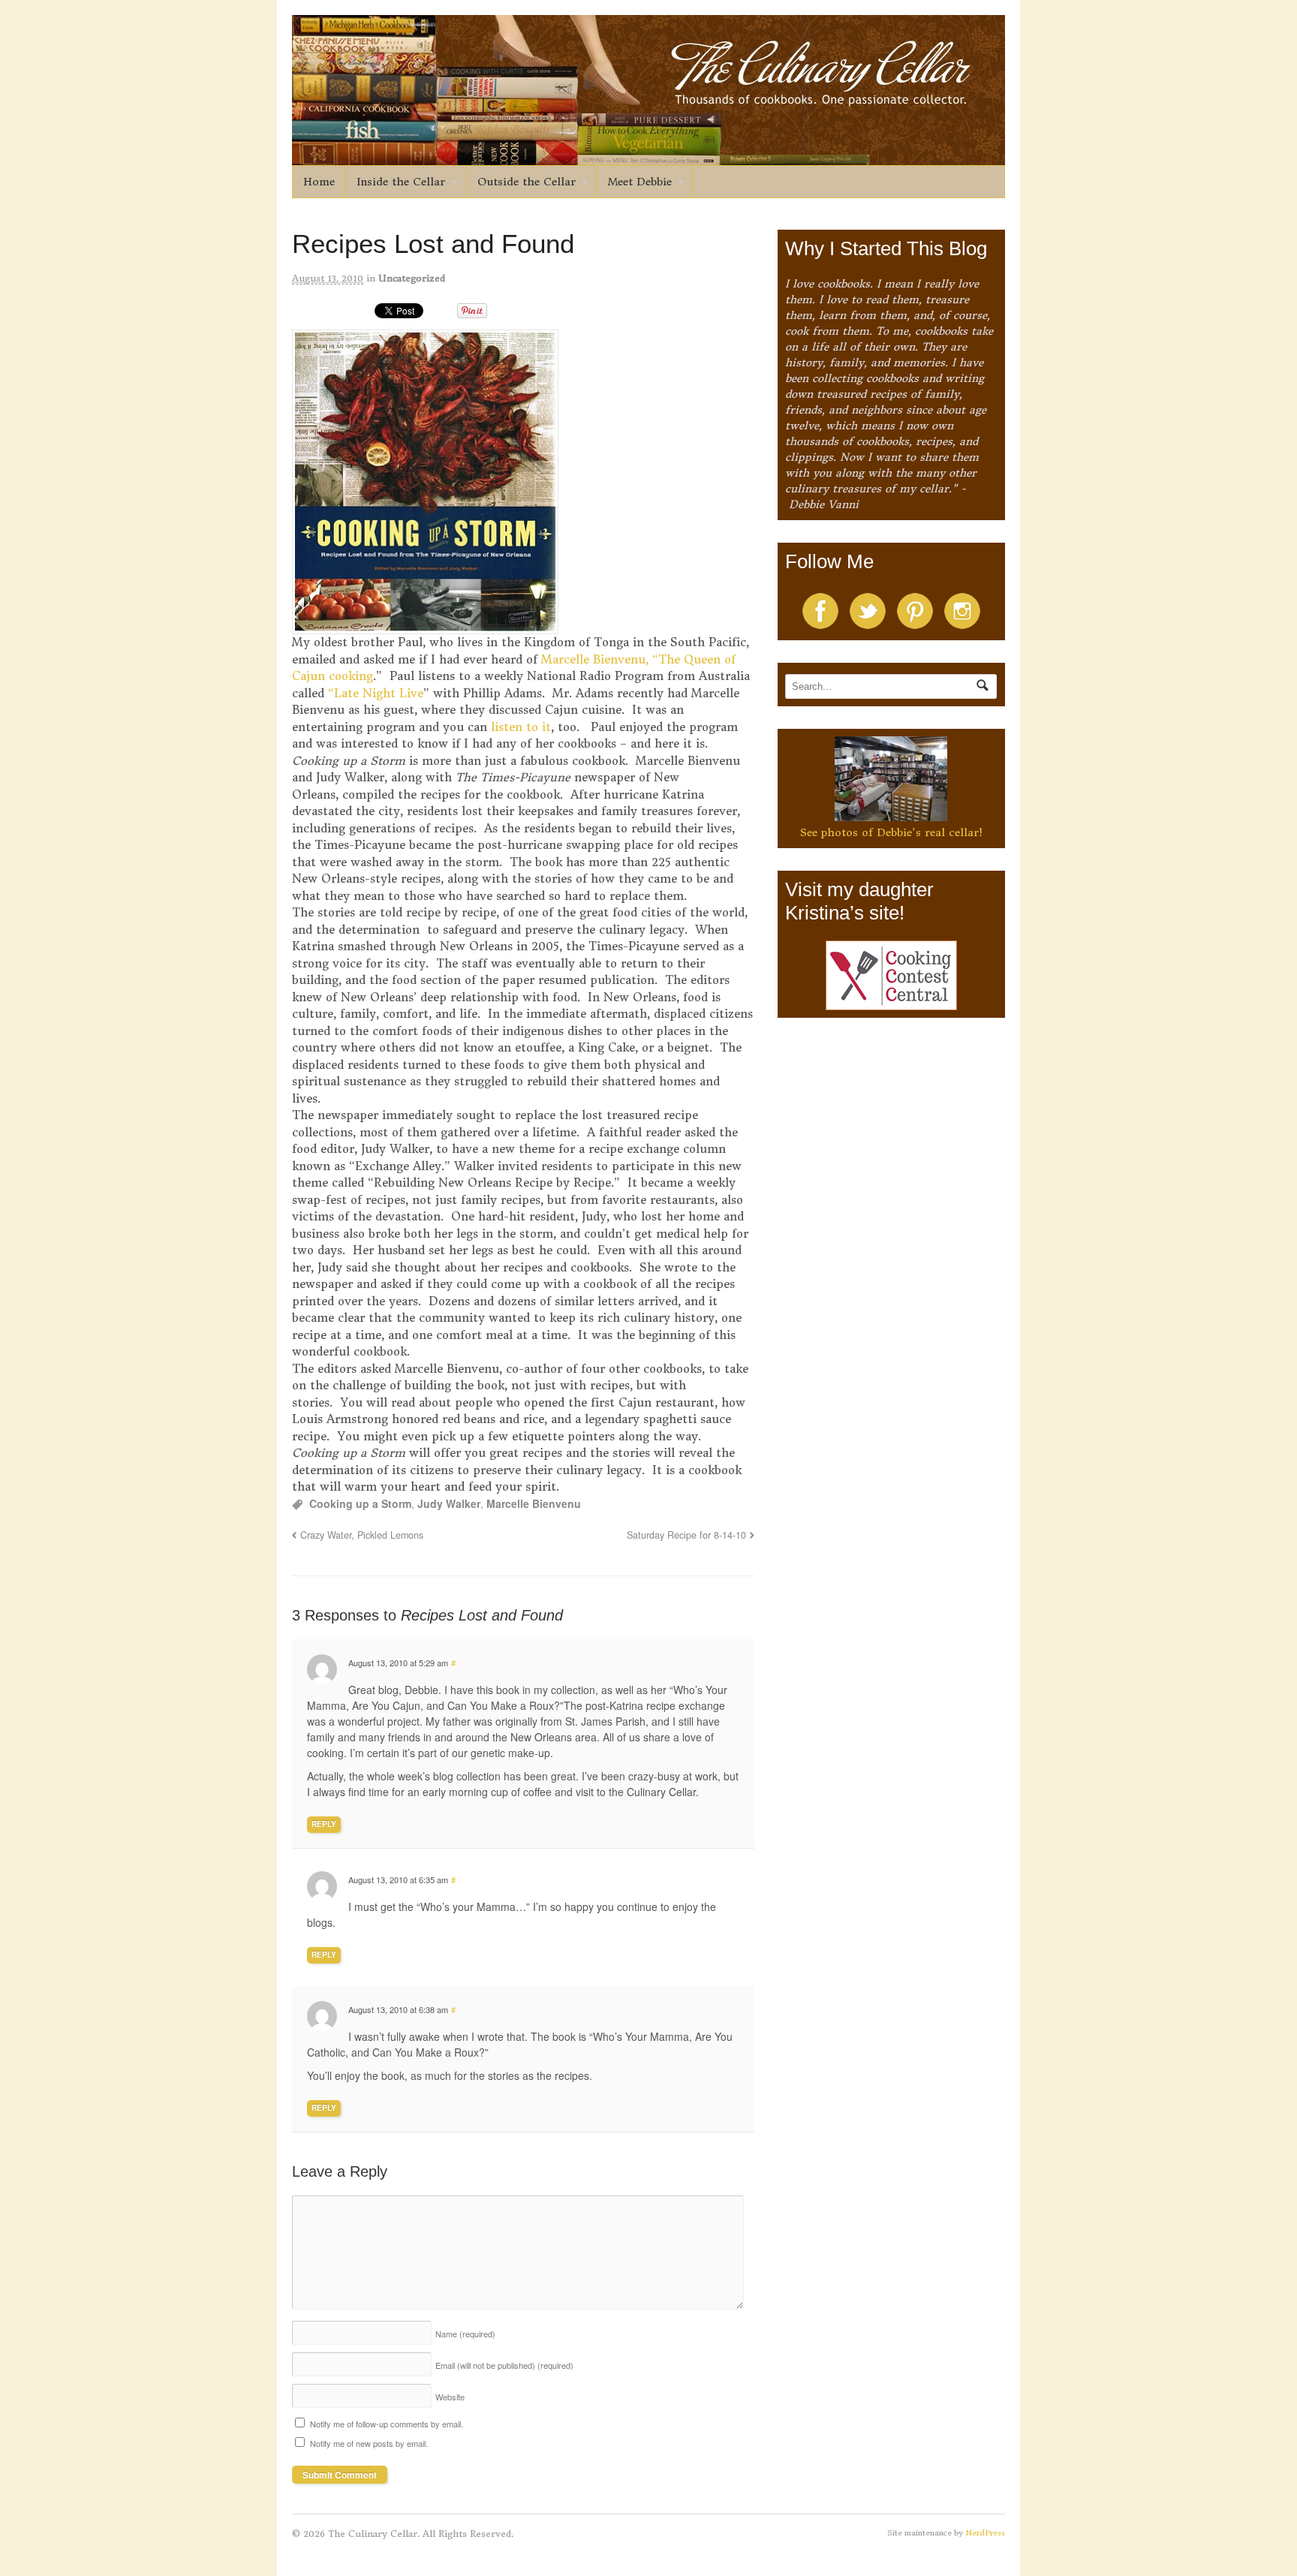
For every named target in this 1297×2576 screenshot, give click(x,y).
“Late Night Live (376, 693)
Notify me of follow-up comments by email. (387, 2424)
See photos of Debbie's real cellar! (891, 832)
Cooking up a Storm (360, 1503)
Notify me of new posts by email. (369, 2443)
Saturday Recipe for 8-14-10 (686, 1535)
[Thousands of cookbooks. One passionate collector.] (648, 157)
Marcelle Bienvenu (534, 1503)
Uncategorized (412, 278)
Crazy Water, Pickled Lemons (362, 1535)
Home (319, 182)
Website (450, 2397)
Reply (324, 1824)
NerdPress (985, 2533)
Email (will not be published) (504, 2365)
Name (465, 2334)
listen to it (519, 727)
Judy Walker (449, 1503)
